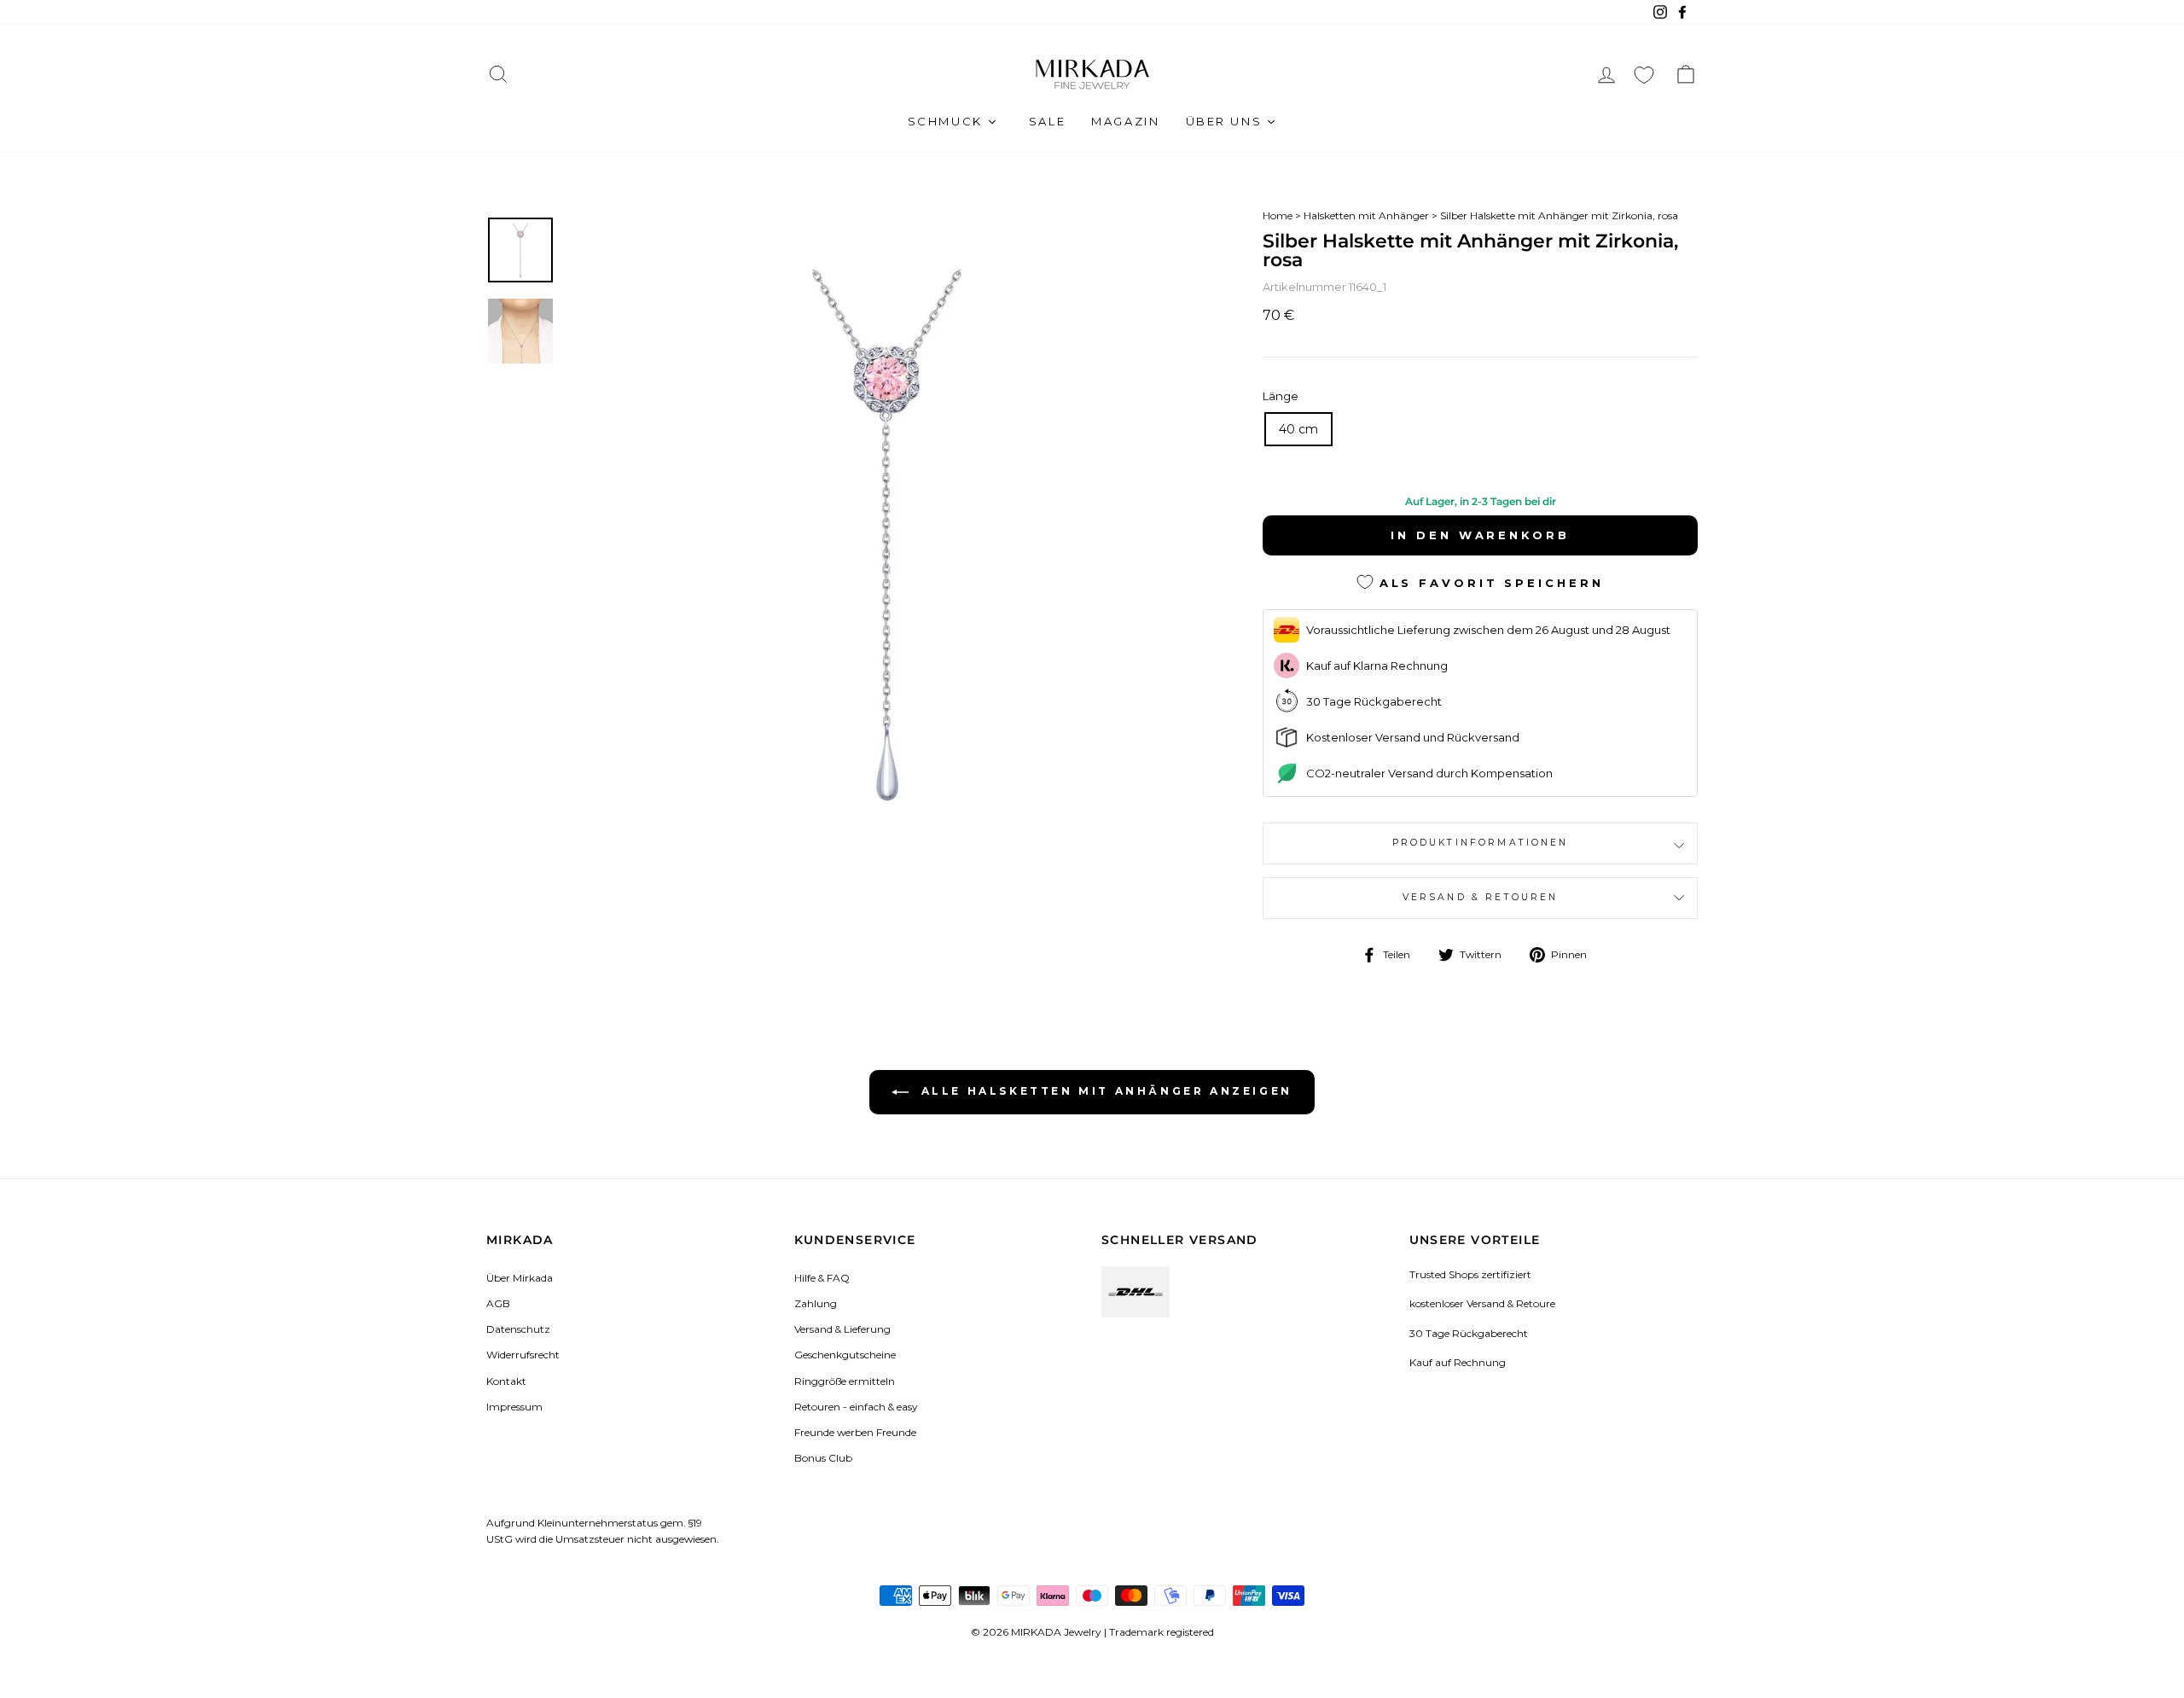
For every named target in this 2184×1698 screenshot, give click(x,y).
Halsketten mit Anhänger (1366, 215)
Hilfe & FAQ (822, 1278)
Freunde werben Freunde (855, 1432)
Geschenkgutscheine (845, 1355)
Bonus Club (823, 1458)
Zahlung (816, 1303)
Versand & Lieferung (842, 1329)
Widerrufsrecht (523, 1355)
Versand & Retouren (1481, 897)
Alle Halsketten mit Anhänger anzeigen (1104, 1091)
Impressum (514, 1407)
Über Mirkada (520, 1278)
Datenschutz (518, 1329)
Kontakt (506, 1381)
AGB (498, 1303)
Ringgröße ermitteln (845, 1381)
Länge (1281, 396)
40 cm (1298, 429)
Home (1278, 215)
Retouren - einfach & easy (856, 1407)
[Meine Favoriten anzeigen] (1644, 75)
